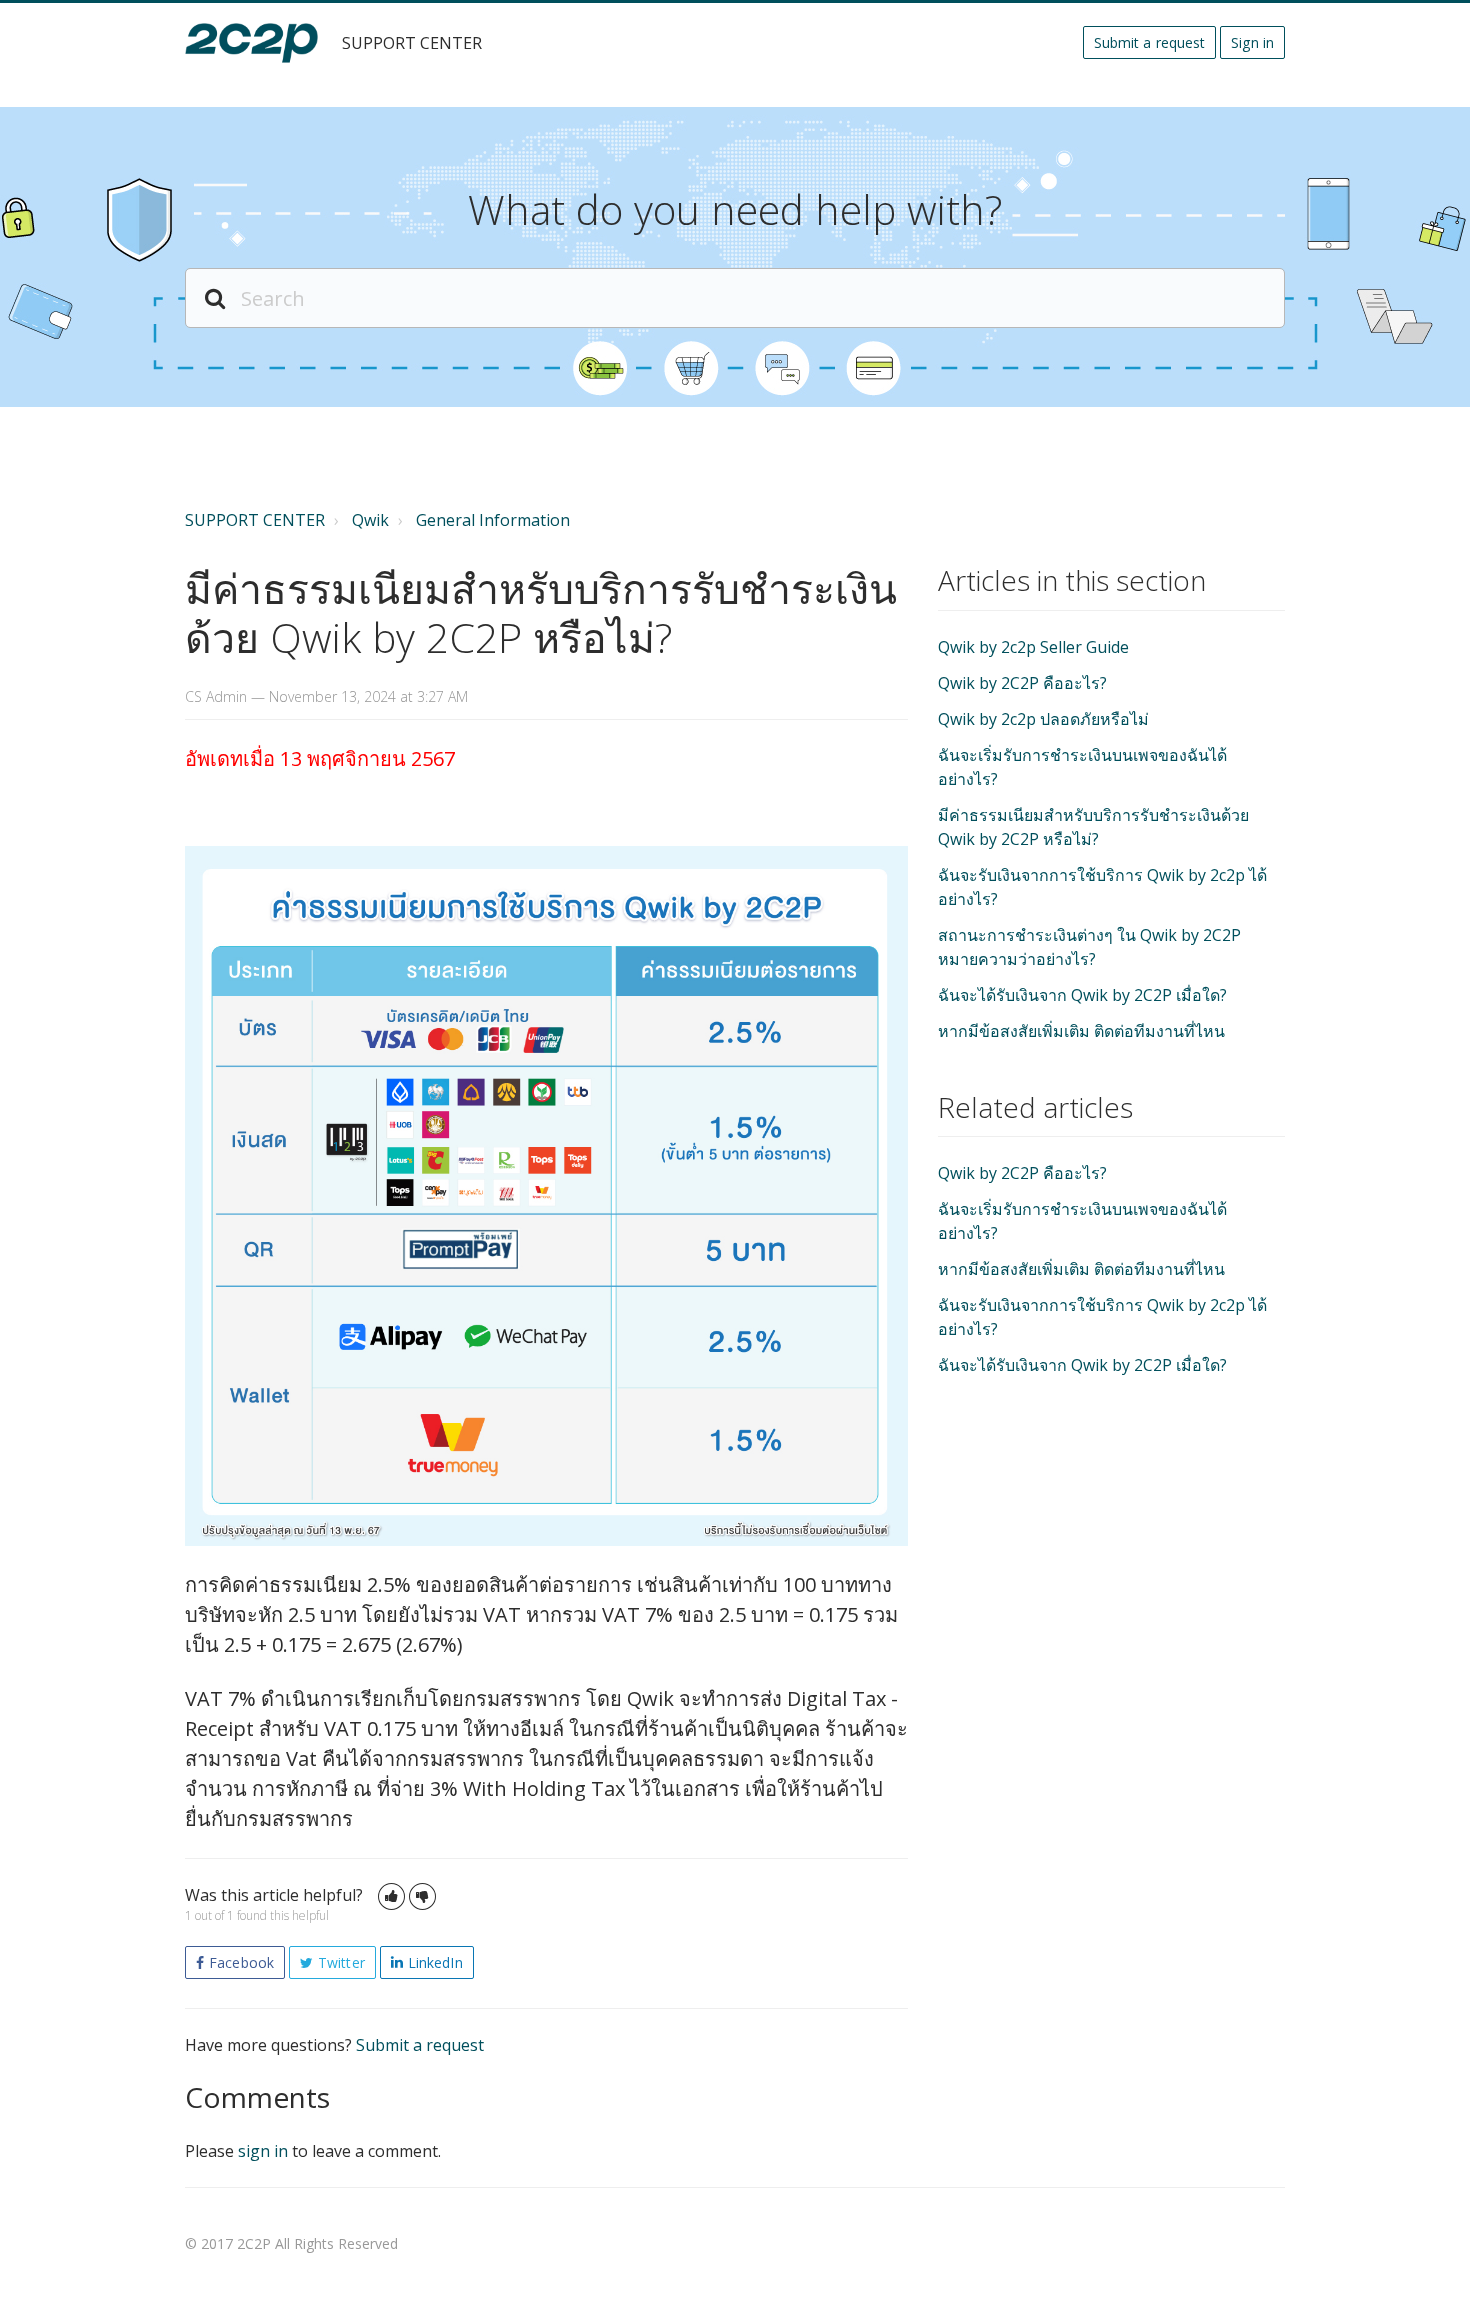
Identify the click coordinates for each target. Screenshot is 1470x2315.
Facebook (241, 1962)
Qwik (370, 520)
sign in (263, 2151)
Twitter (341, 1962)
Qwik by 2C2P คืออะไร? (1022, 683)
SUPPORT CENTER (255, 520)
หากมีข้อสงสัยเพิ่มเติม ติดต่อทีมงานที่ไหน (1081, 1031)
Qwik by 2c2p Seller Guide (1033, 647)
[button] (391, 1896)
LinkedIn (435, 1962)
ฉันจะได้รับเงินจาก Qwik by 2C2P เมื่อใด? (1082, 995)
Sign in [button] (1252, 42)
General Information (493, 520)
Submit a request (1150, 42)
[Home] (251, 43)
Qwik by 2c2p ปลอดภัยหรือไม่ (1043, 719)
